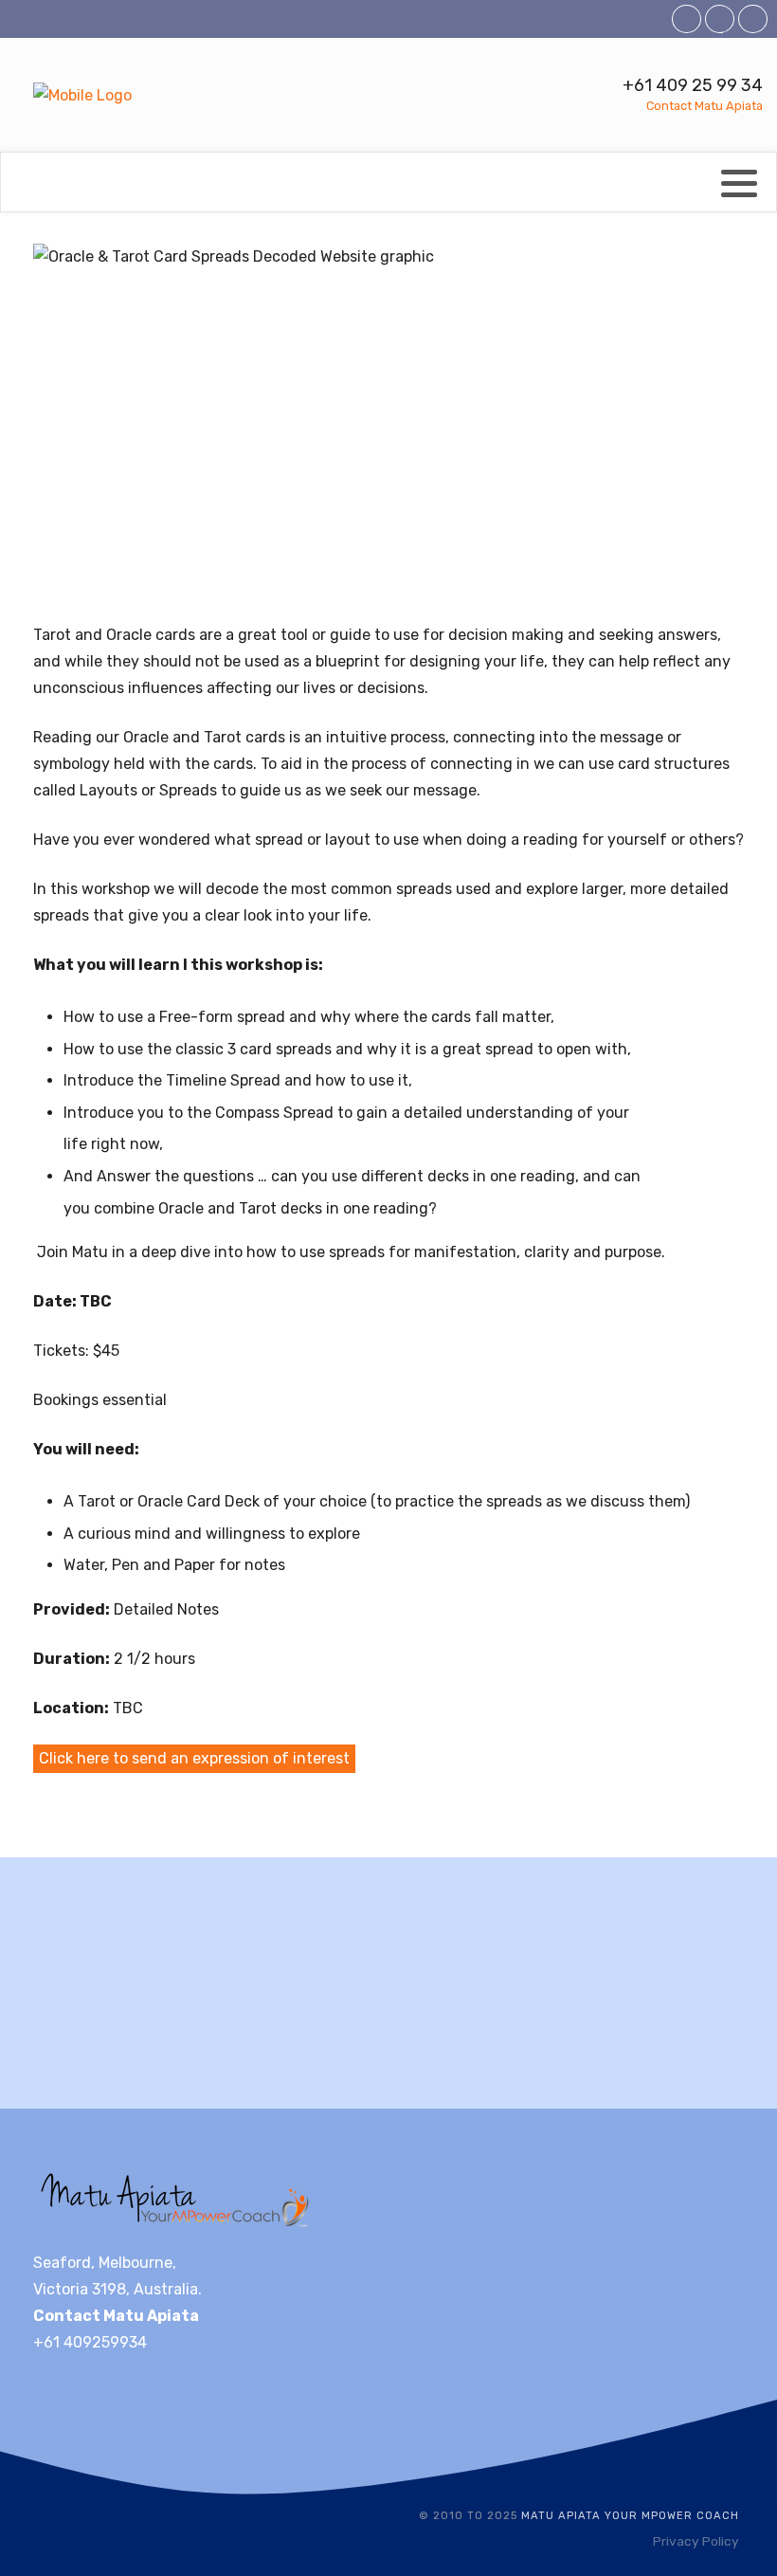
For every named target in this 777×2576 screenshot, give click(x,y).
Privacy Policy (696, 2541)
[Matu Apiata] (82, 96)
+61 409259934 (90, 2342)
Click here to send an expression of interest (194, 1758)
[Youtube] (720, 19)
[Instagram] (753, 19)
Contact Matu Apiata (705, 106)
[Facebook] (687, 19)
